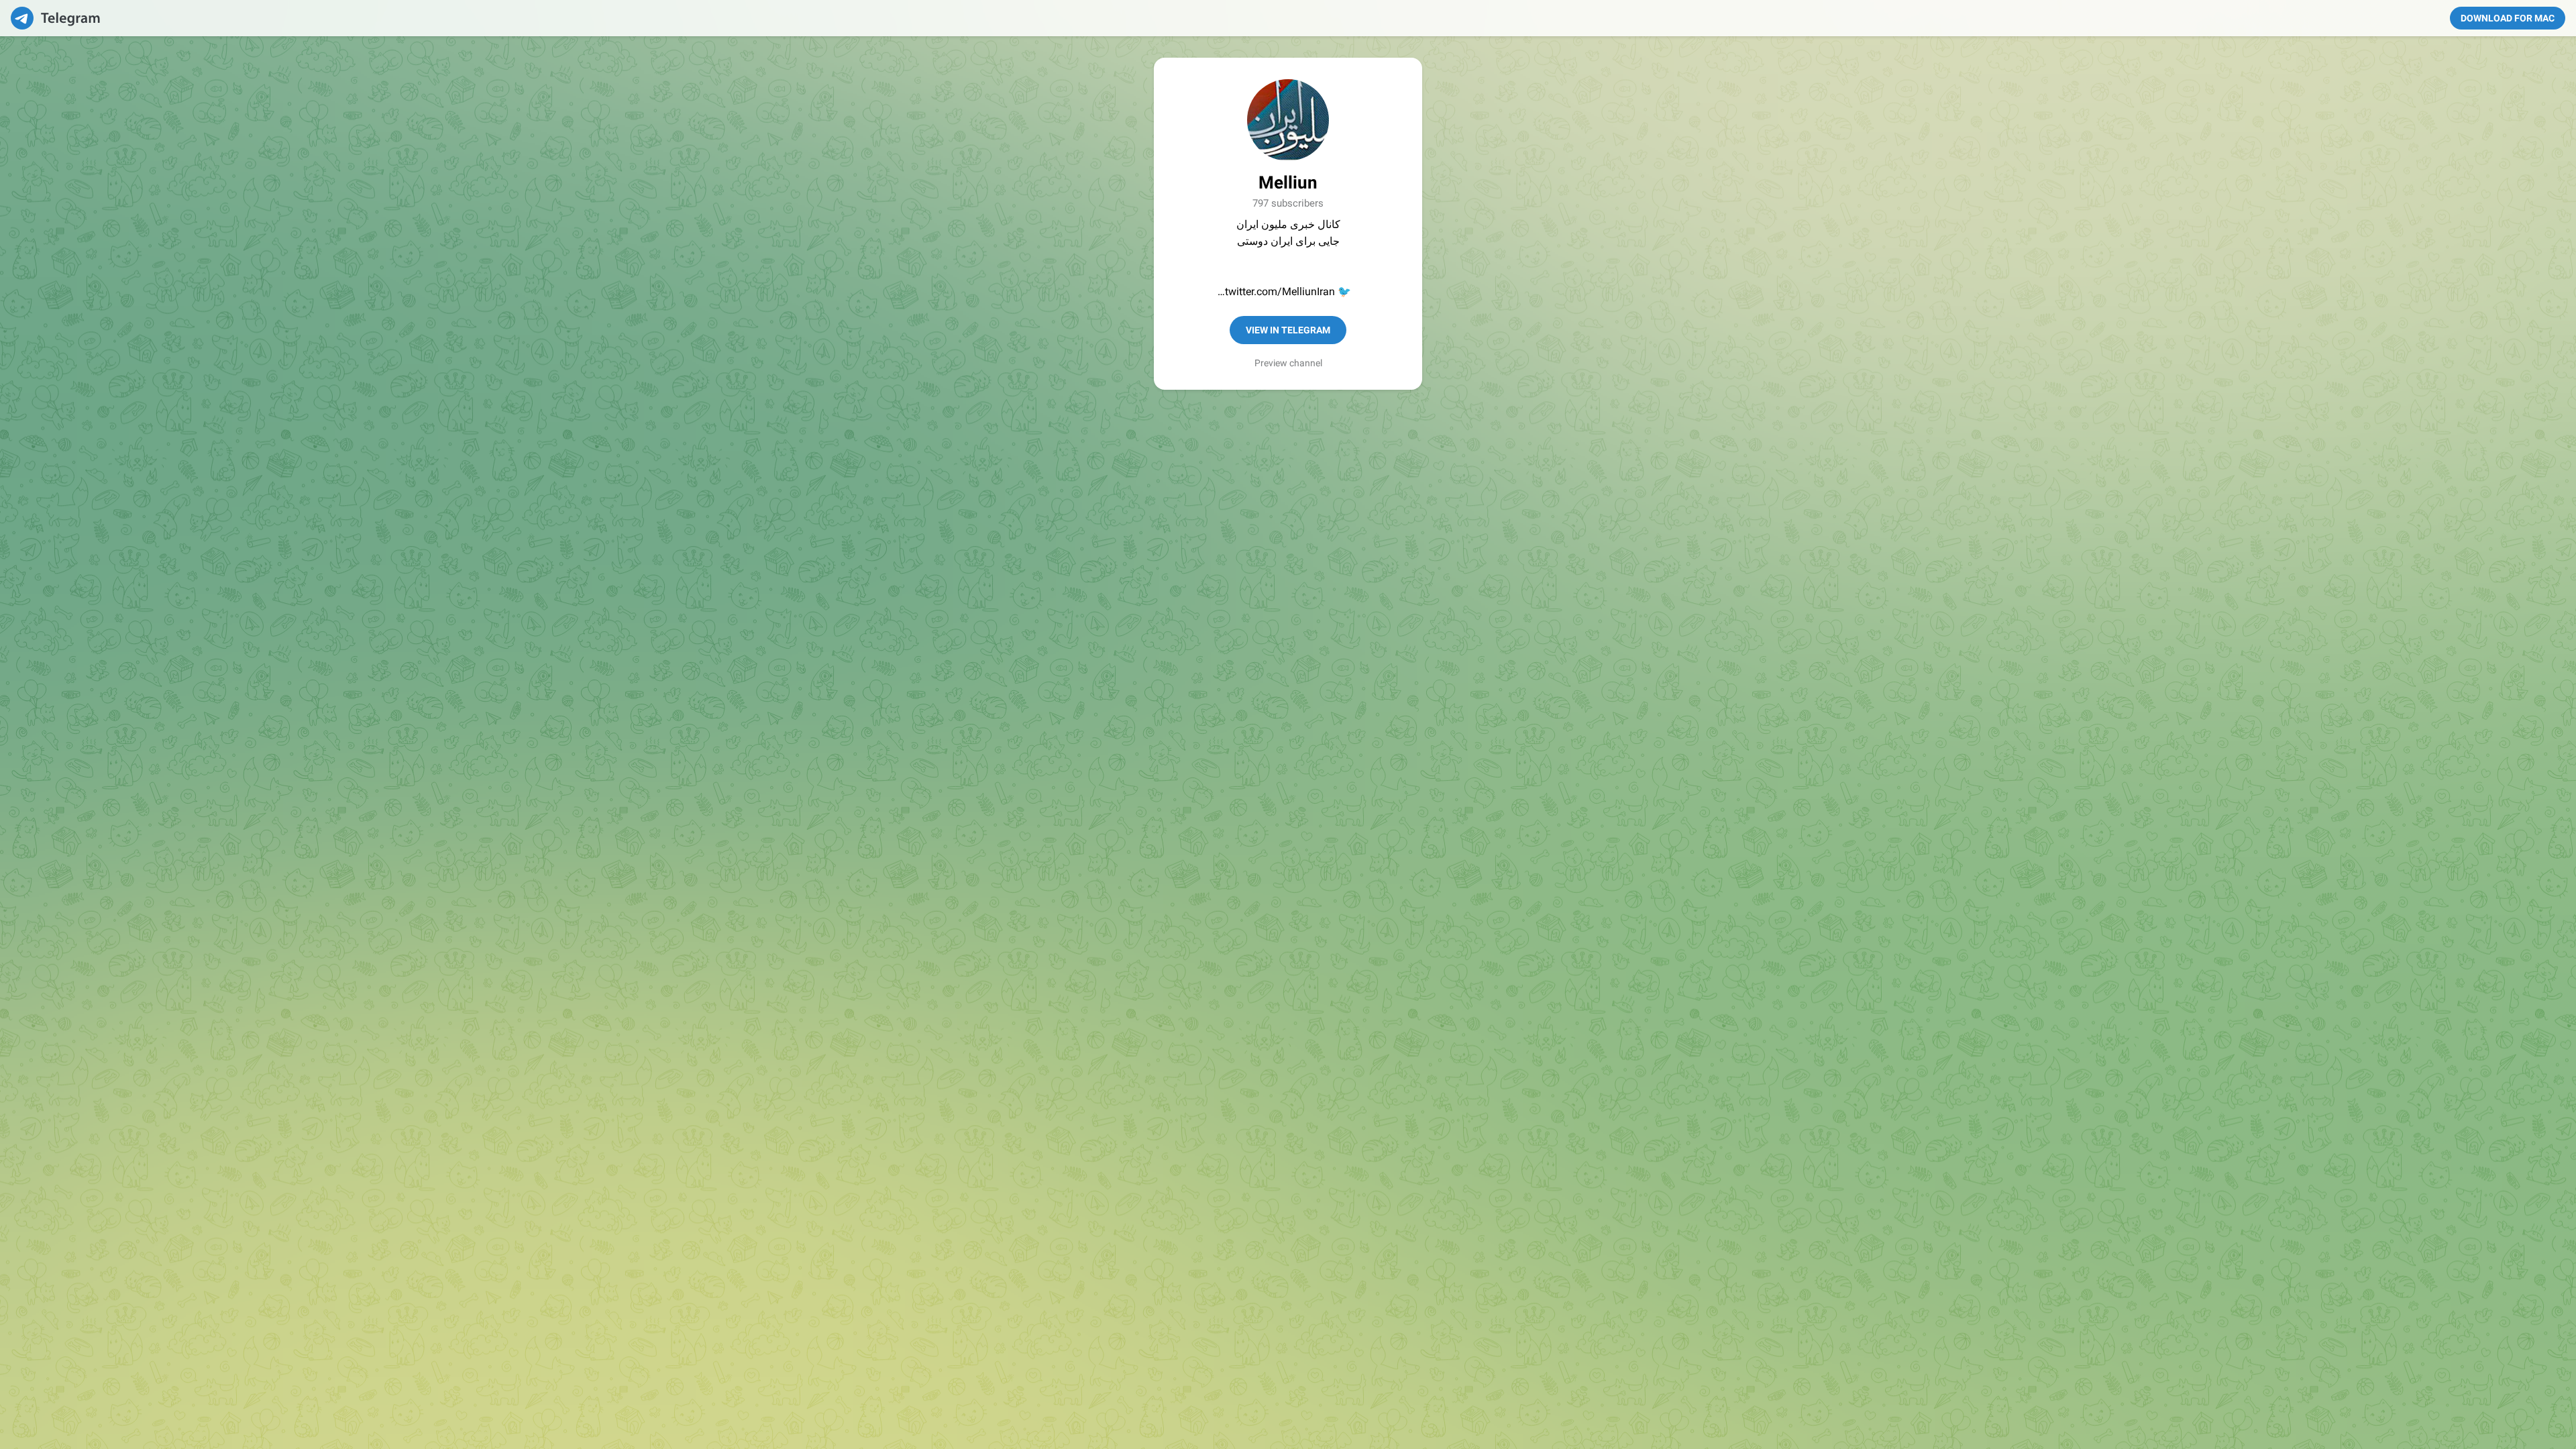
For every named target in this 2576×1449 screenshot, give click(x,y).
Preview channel (1288, 363)
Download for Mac (2508, 18)
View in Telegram (1288, 330)
